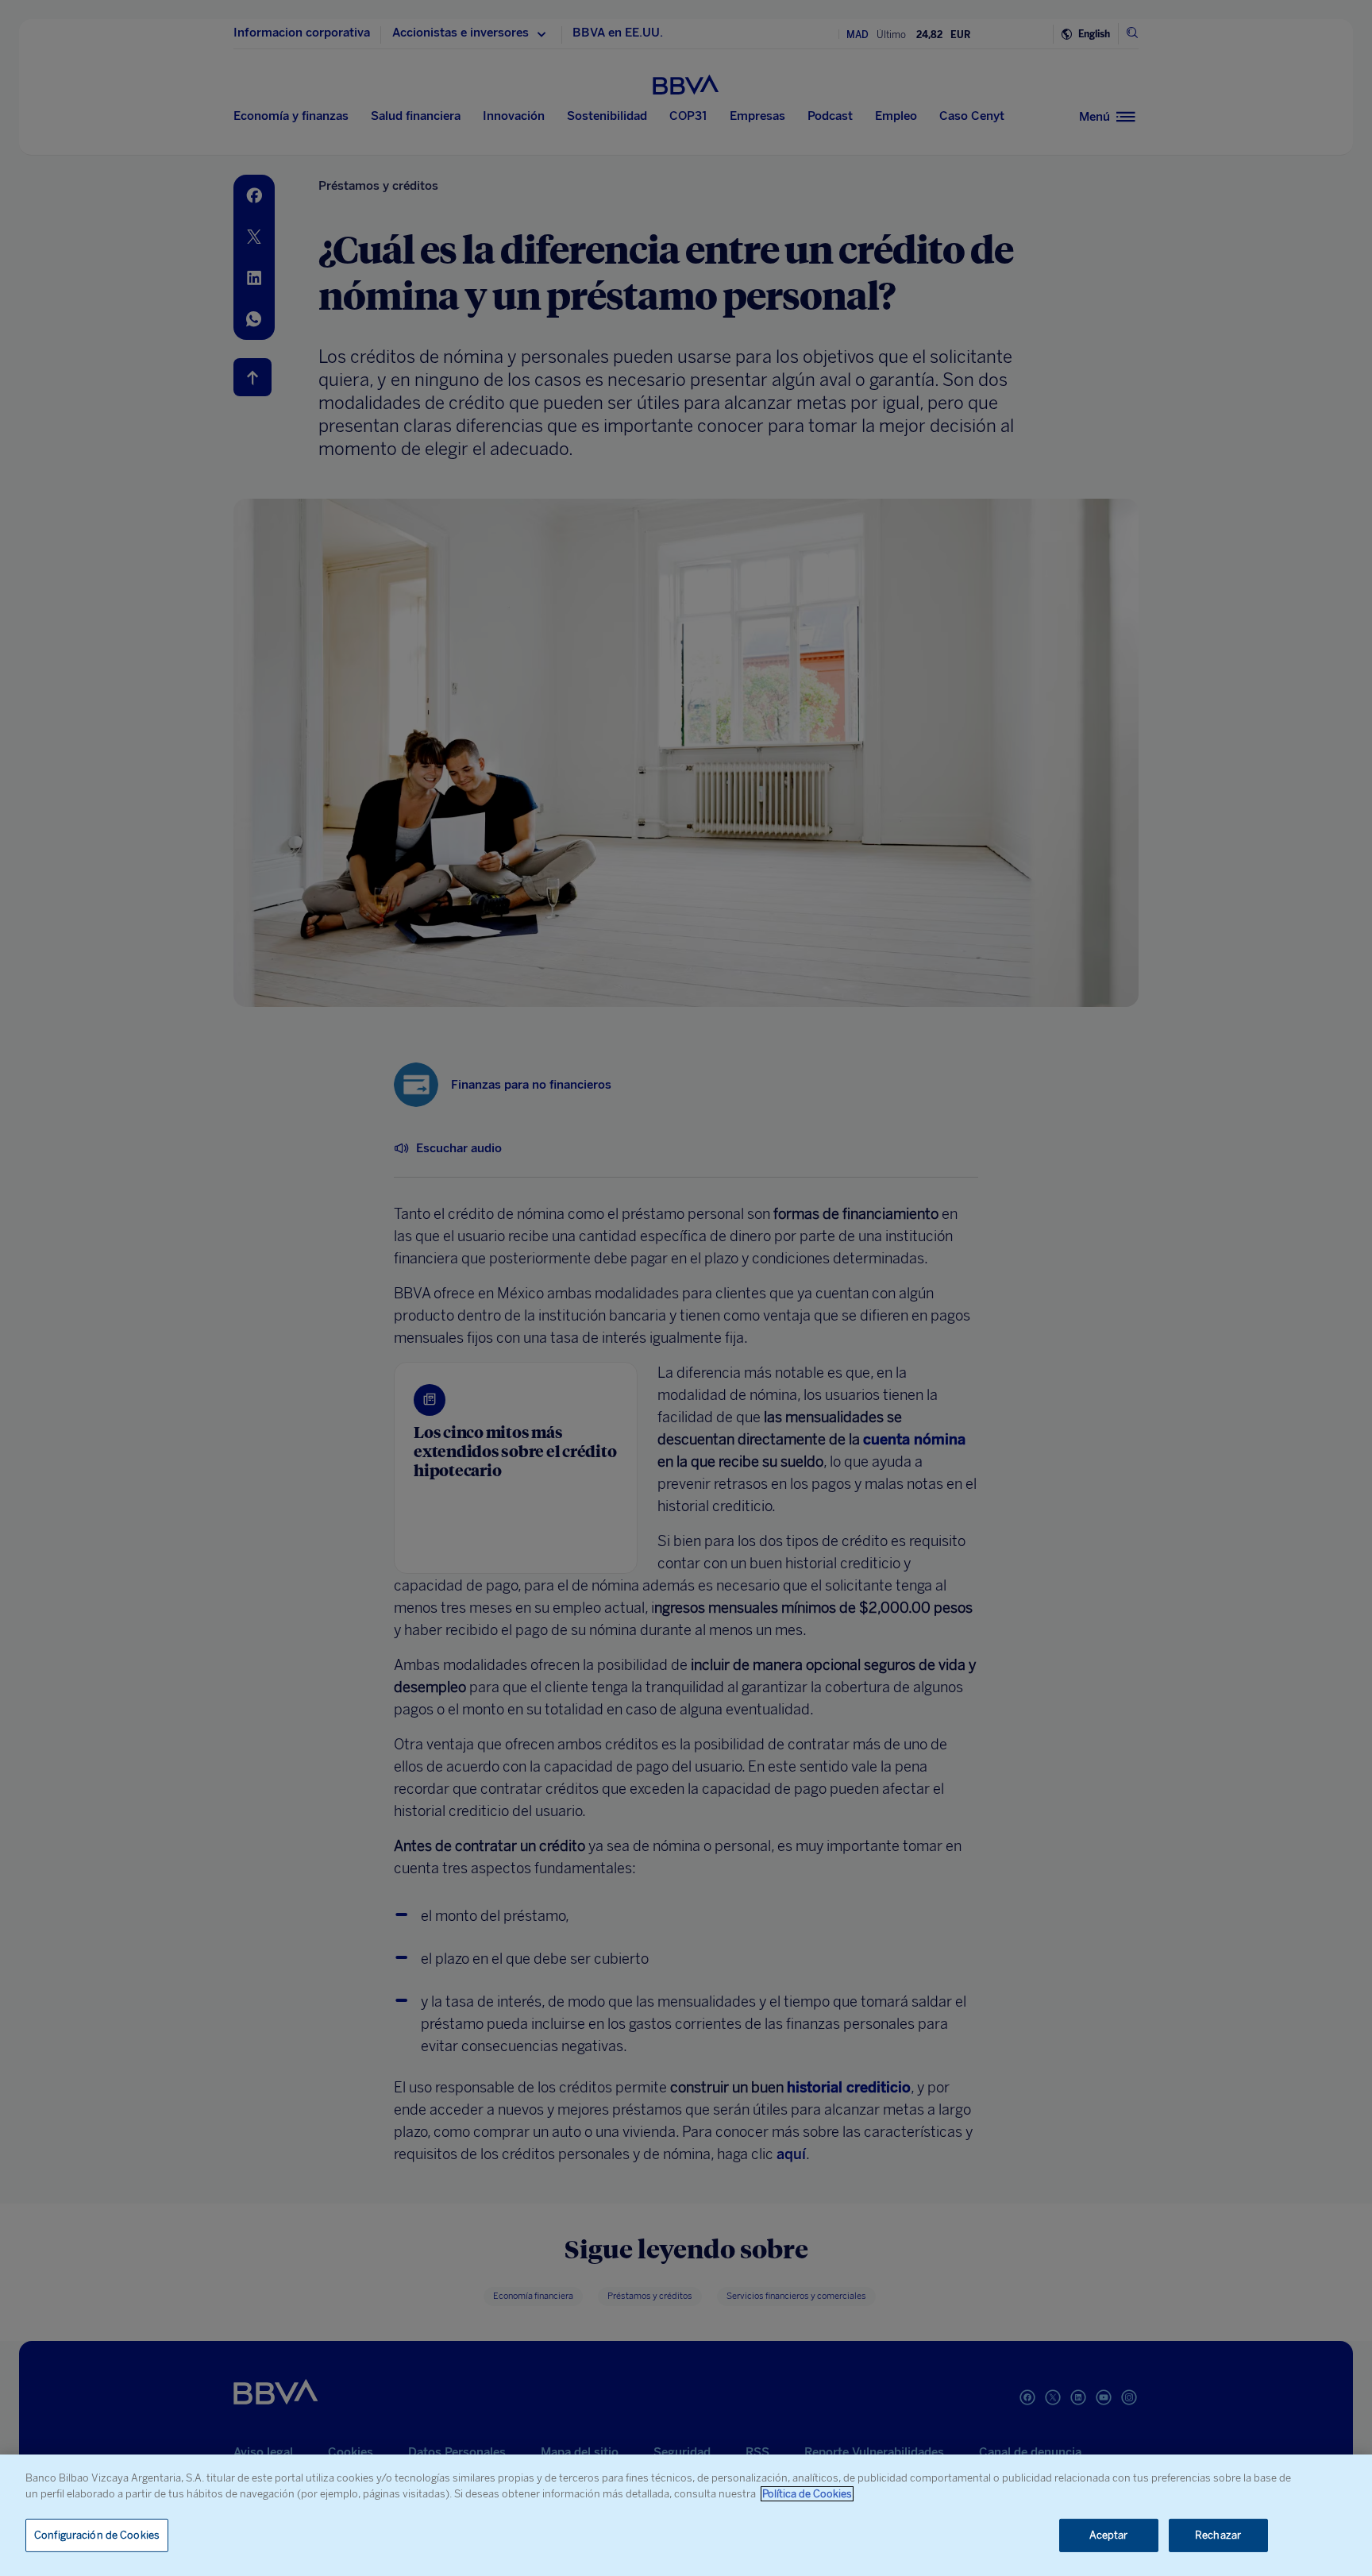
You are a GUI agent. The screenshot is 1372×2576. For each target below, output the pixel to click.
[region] (686, 2515)
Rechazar (1218, 2535)
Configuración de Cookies (97, 2535)
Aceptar (1109, 2535)
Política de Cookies (807, 2494)
